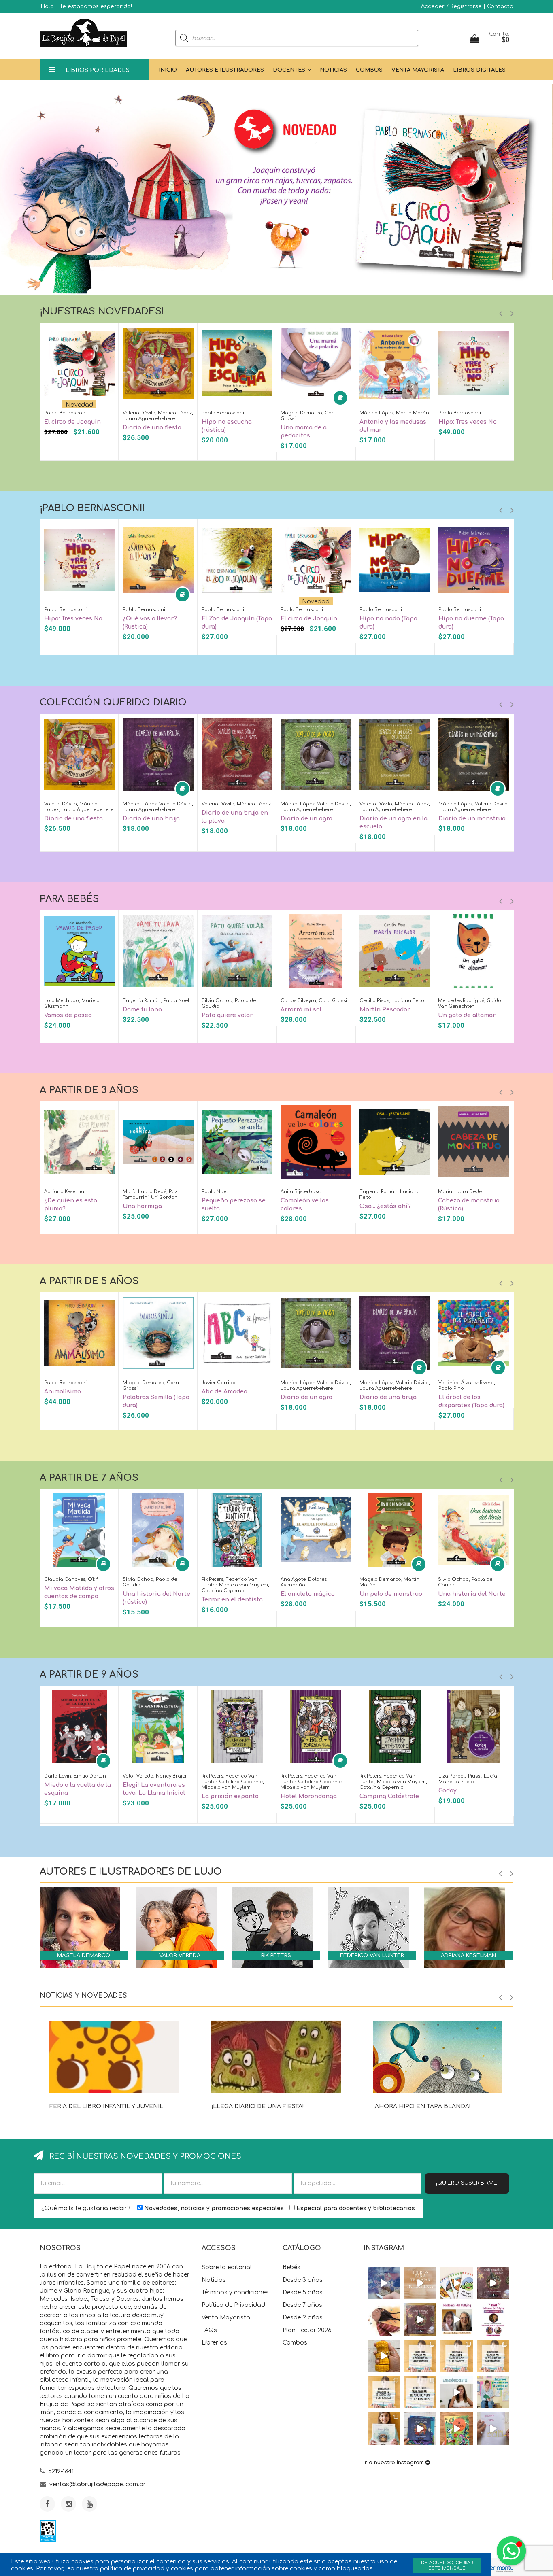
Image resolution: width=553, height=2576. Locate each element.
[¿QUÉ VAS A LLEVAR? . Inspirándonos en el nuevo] (384, 2356)
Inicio (168, 70)
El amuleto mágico (308, 1594)
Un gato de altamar (467, 1015)
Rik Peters (276, 1956)
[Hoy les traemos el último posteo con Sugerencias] (420, 2356)
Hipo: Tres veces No (468, 422)
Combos (369, 70)
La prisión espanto (230, 1796)
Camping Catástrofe (389, 1796)
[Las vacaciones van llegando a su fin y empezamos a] (493, 2392)
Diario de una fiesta (152, 428)
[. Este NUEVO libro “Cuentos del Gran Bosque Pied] (457, 2429)
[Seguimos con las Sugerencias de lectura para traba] (384, 2392)
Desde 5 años (303, 2292)
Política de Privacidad (233, 2305)
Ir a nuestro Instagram (394, 2463)
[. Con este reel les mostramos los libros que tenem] (420, 2283)
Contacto (500, 6)
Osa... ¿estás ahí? (385, 1206)
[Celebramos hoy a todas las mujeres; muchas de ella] (384, 2319)
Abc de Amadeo (224, 1392)
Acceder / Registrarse (451, 6)
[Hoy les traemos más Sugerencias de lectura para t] (493, 2356)
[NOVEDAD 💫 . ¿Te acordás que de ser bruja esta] (420, 2319)
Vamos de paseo (68, 1015)
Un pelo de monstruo (391, 1594)
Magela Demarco (84, 1956)
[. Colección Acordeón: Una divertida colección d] (457, 2283)
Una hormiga (142, 1206)
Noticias (333, 70)
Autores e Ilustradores (225, 70)
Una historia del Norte (472, 1594)
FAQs (209, 2330)
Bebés (291, 2267)
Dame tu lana (142, 1010)
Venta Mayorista (418, 70)
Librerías (214, 2343)
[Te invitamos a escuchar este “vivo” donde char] (457, 2319)
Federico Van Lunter (372, 1956)
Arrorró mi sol (301, 1010)
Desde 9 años (303, 2318)
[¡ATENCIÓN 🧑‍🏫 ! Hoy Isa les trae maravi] (457, 2392)
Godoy (448, 1791)
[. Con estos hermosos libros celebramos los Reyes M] (493, 2429)
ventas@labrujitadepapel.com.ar (98, 2484)
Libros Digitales (479, 70)
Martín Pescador (385, 1010)
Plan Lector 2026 (307, 2330)
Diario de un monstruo (472, 819)
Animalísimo (63, 1392)
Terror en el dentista (232, 1600)
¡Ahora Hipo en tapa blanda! (422, 2106)
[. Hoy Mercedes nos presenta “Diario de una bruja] (493, 2283)
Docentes (289, 70)
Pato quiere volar (227, 1015)
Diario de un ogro (306, 819)
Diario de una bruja (151, 819)
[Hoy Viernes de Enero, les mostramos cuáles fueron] (384, 2429)
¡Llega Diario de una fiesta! (257, 2106)
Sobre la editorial (227, 2267)
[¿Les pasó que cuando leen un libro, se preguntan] (384, 2283)
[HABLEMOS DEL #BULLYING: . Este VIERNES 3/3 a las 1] (493, 2319)
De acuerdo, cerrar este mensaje (447, 2565)
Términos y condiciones (235, 2292)
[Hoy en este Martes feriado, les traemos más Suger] (457, 2356)
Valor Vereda (180, 1956)
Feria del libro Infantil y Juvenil (106, 2106)
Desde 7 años (302, 2305)
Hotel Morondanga (309, 1796)
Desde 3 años (303, 2280)
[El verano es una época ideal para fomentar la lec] (420, 2429)
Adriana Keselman (468, 1956)
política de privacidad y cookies (147, 2569)
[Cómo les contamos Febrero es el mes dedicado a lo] (420, 2392)
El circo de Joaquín (72, 422)
